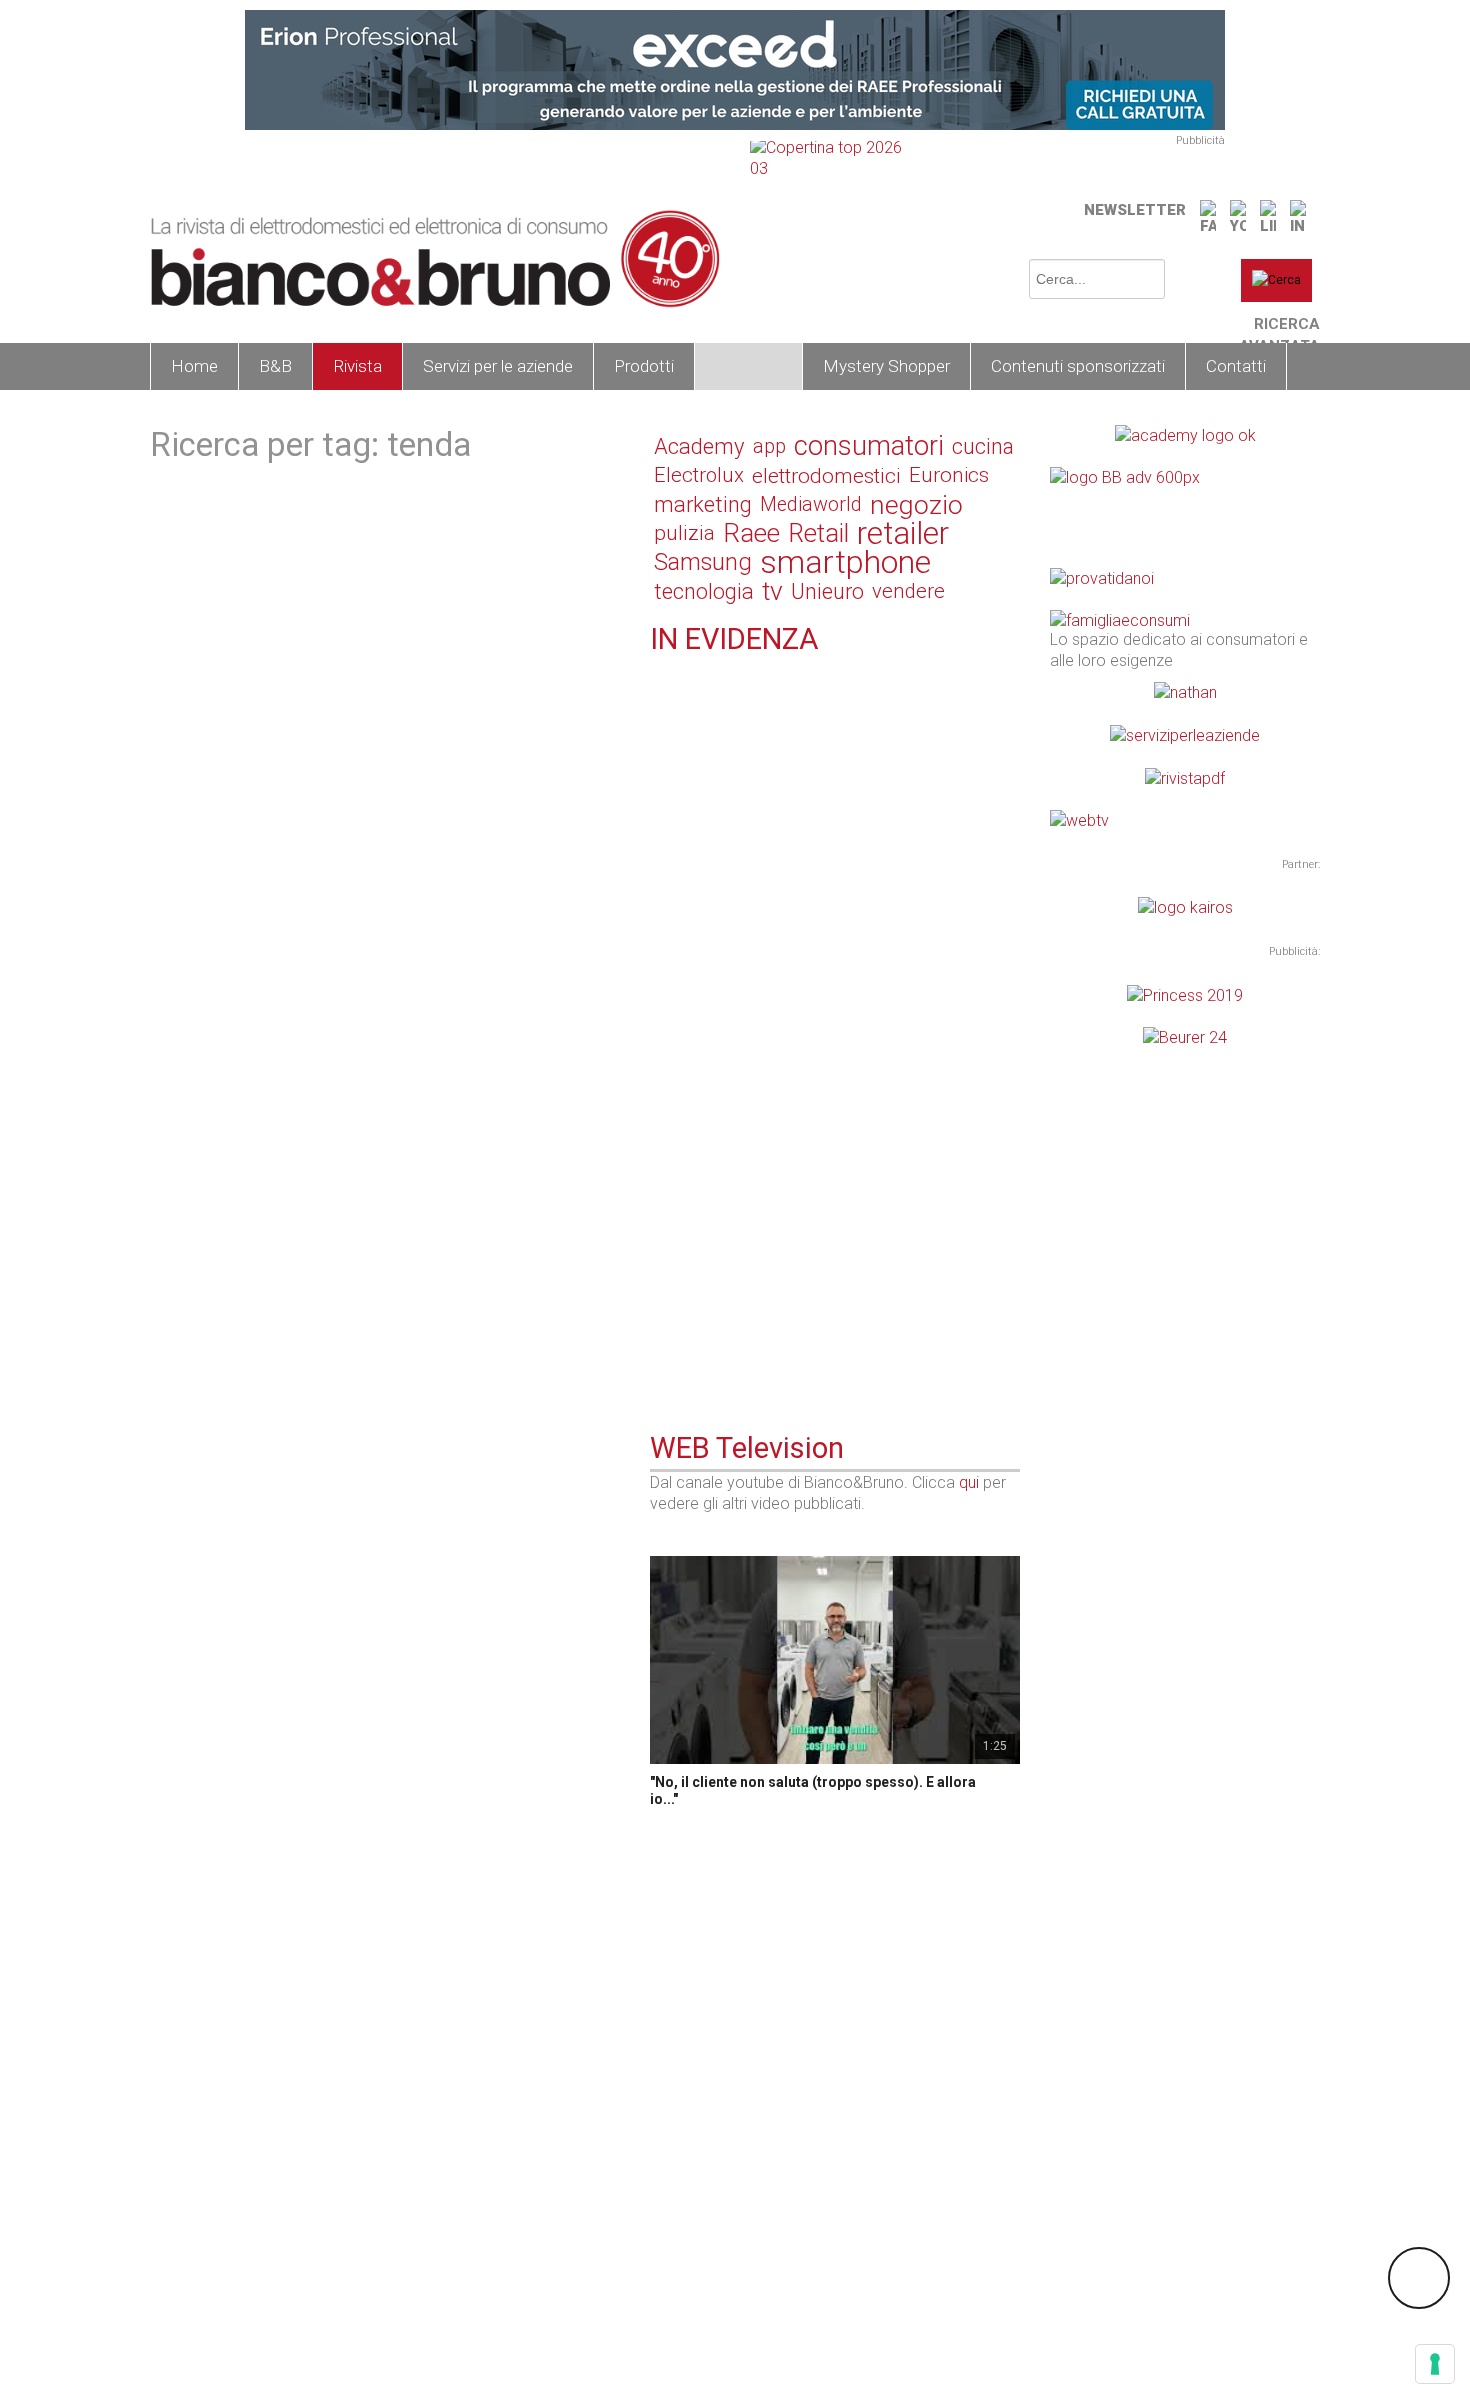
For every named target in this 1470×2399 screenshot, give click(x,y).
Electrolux (699, 475)
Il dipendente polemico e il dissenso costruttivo (822, 803)
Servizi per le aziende (498, 366)
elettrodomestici (826, 475)
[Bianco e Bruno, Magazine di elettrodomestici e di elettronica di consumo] (435, 259)
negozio (916, 504)
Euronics (949, 475)
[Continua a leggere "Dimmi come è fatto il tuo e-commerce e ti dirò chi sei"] (662, 1027)
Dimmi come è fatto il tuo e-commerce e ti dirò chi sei (832, 1060)
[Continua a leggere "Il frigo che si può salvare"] (662, 1160)
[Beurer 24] (1185, 1036)
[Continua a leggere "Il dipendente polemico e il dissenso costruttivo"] (662, 778)
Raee (751, 533)
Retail (818, 533)
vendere (908, 591)
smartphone (845, 562)
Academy (699, 446)
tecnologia (704, 591)
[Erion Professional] (735, 68)
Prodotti (644, 366)
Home (194, 366)
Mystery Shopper (886, 366)
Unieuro (827, 591)
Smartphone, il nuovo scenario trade (782, 1301)
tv (772, 591)
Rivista (357, 366)
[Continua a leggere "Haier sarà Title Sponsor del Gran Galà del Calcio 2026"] (662, 894)
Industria (712, 896)
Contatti (1236, 366)
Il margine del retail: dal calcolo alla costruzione (823, 687)
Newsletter (1135, 210)
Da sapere (717, 1162)
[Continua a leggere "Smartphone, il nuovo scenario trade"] (662, 1276)
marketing (703, 504)
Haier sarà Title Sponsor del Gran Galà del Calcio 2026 (827, 927)
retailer (903, 533)
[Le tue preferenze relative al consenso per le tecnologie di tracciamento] (1435, 2364)
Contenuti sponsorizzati (1078, 366)
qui (969, 1482)
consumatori (869, 446)
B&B (275, 366)
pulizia (684, 533)
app (769, 446)
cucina (983, 446)
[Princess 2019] (1185, 993)
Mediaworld (811, 504)
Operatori (748, 366)
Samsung (703, 562)
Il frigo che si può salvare (743, 1185)
